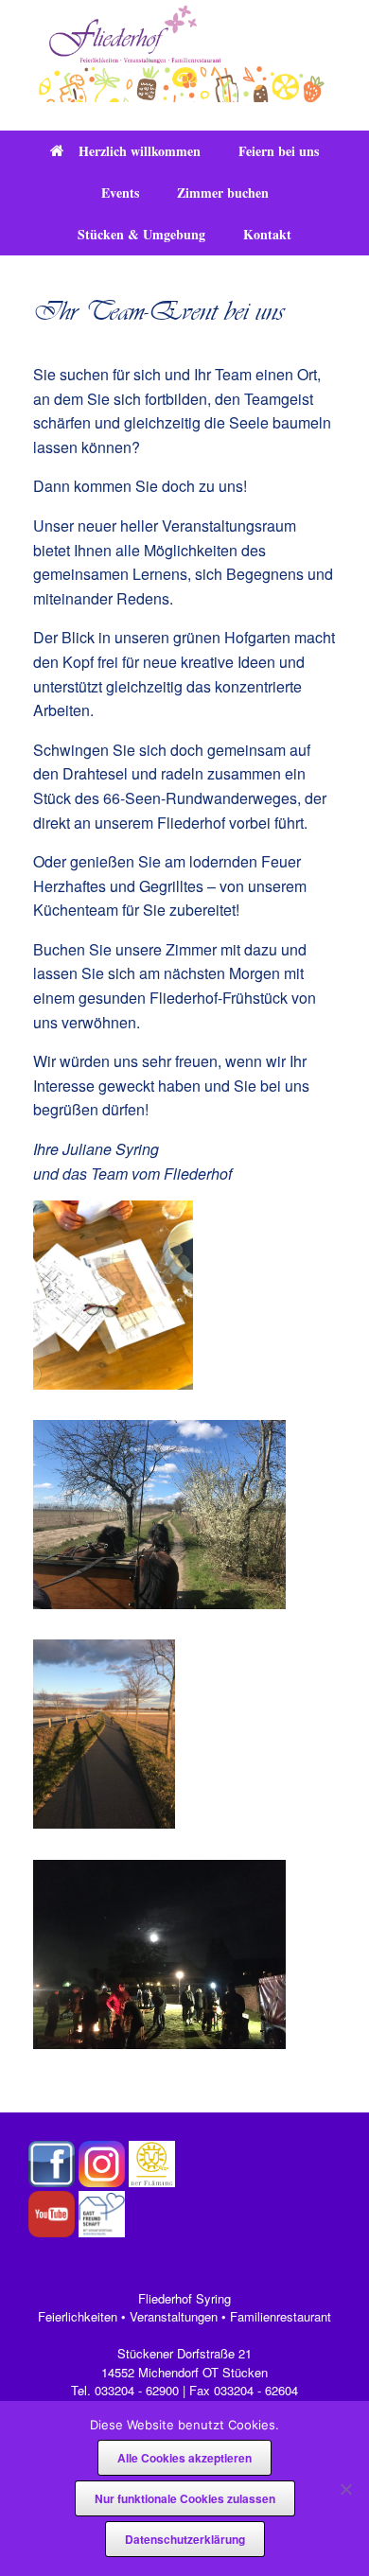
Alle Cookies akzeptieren (184, 2458)
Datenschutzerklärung (185, 2539)
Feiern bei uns (279, 151)
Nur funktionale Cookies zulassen (185, 2498)
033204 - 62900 (137, 2390)
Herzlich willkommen (140, 151)
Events (120, 193)
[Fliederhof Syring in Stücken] (184, 51)
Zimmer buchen (223, 193)
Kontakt (267, 234)
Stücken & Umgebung (141, 234)
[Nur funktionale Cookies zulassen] (345, 2489)
